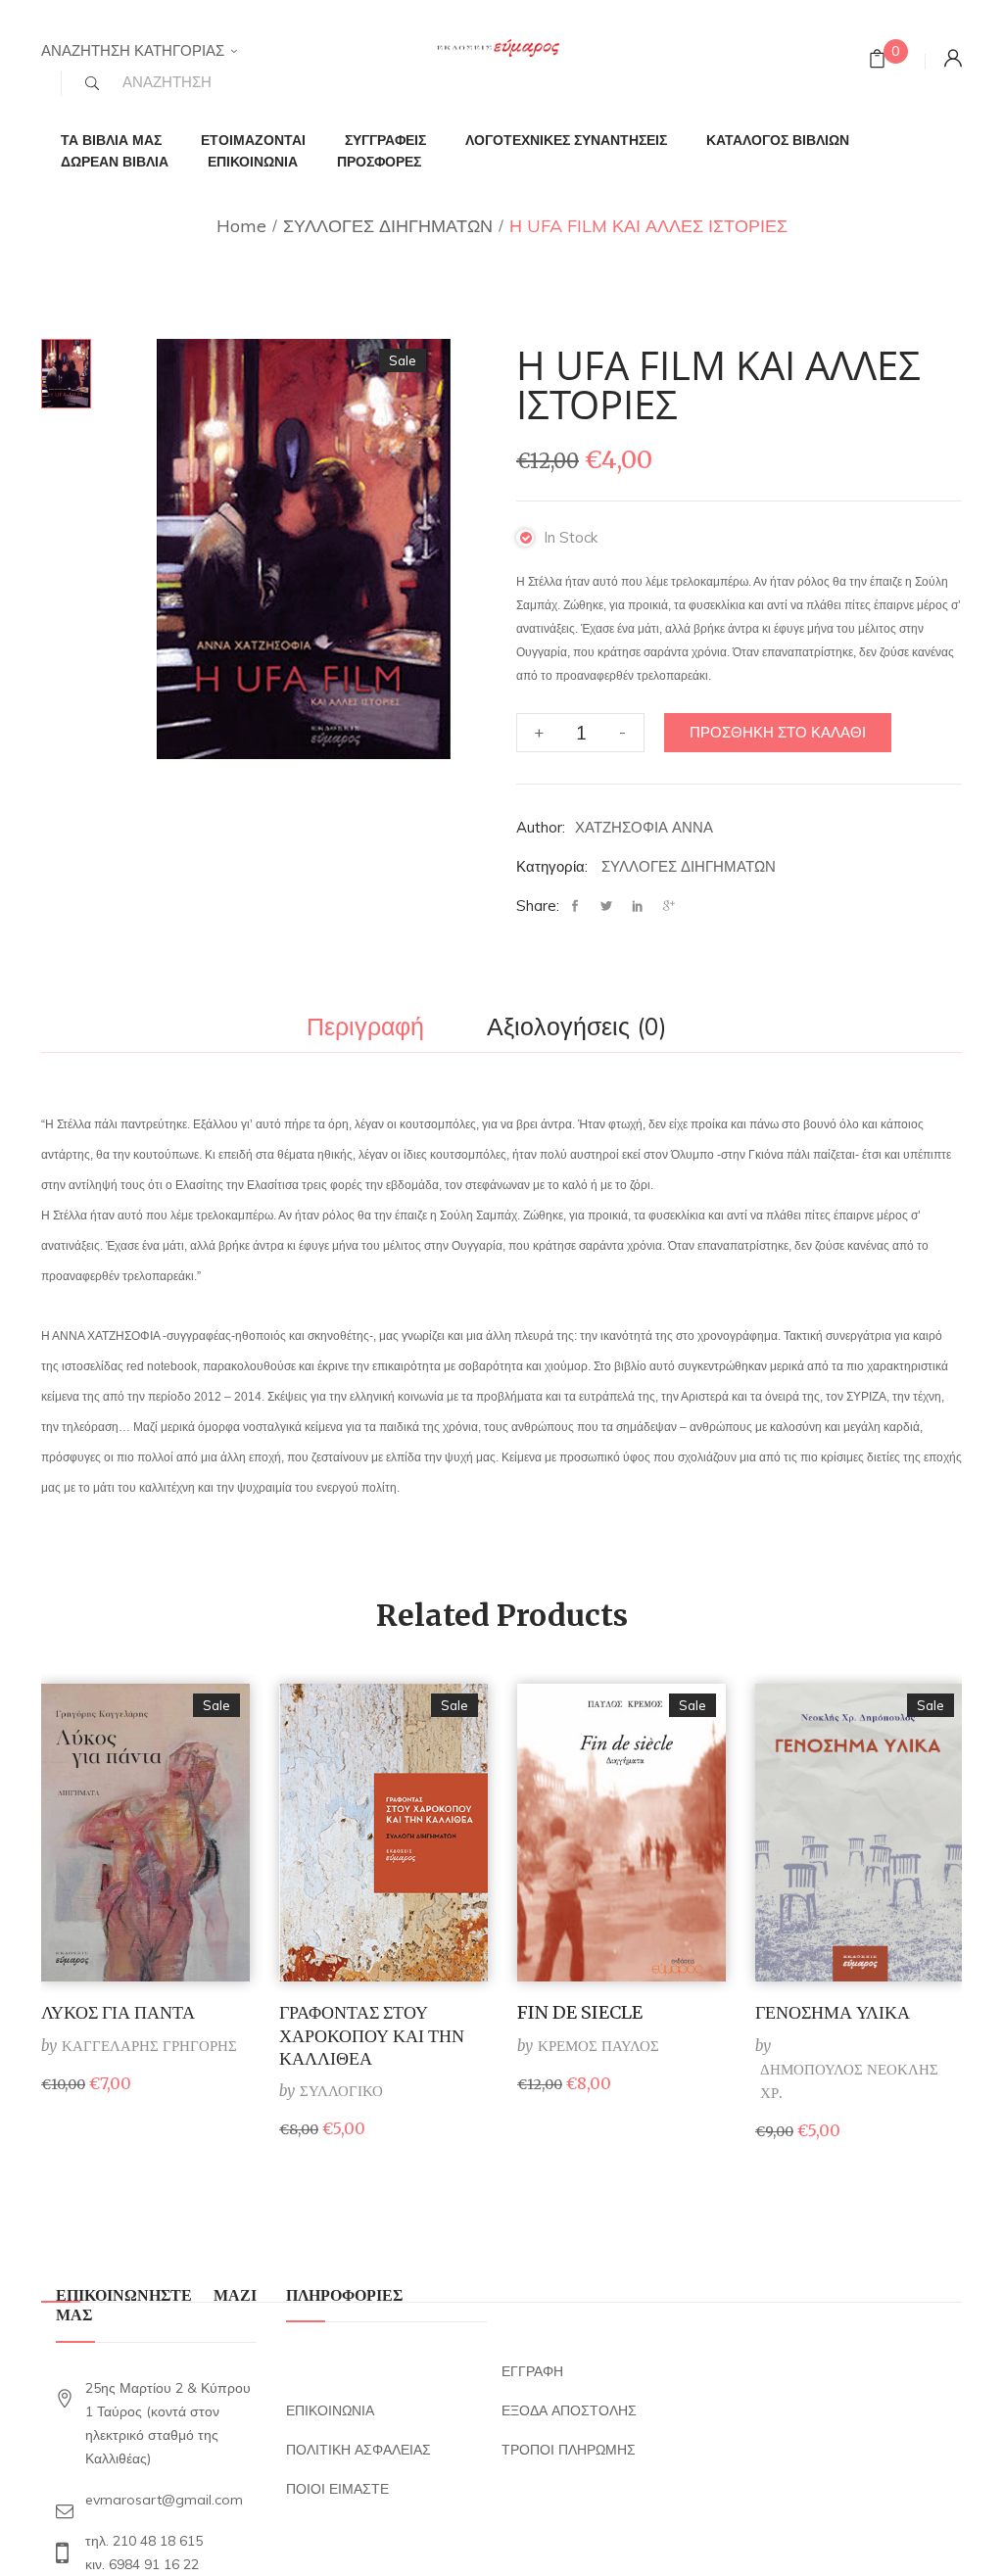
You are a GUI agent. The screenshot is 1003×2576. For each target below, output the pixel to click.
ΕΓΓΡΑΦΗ (532, 2371)
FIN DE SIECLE (580, 2012)
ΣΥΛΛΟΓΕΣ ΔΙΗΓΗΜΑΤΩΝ (388, 226)
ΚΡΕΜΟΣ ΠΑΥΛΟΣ (598, 2046)
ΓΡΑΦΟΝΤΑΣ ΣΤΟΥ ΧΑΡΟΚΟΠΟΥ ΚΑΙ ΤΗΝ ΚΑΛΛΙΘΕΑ (372, 2035)
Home (241, 226)
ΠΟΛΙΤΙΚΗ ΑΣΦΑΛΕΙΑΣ (358, 2450)
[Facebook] (580, 906)
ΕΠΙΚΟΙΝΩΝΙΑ (330, 2410)
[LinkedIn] (638, 906)
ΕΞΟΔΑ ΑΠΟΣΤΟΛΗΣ (569, 2410)
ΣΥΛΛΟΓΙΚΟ (341, 2091)
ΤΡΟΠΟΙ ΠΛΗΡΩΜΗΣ (569, 2450)
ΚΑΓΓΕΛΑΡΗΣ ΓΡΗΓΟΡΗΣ (149, 2046)
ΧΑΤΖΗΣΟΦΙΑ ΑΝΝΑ (644, 827)
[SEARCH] (92, 83)
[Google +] (669, 906)
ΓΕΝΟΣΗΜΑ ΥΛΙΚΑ (833, 2012)
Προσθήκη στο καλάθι (778, 732)
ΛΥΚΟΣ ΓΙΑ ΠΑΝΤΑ (118, 2012)
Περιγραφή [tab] (365, 1027)
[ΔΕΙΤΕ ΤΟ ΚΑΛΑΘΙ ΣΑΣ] (877, 61)
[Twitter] (606, 906)
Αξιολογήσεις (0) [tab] (577, 1027)
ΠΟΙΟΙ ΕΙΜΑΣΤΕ (337, 2489)
